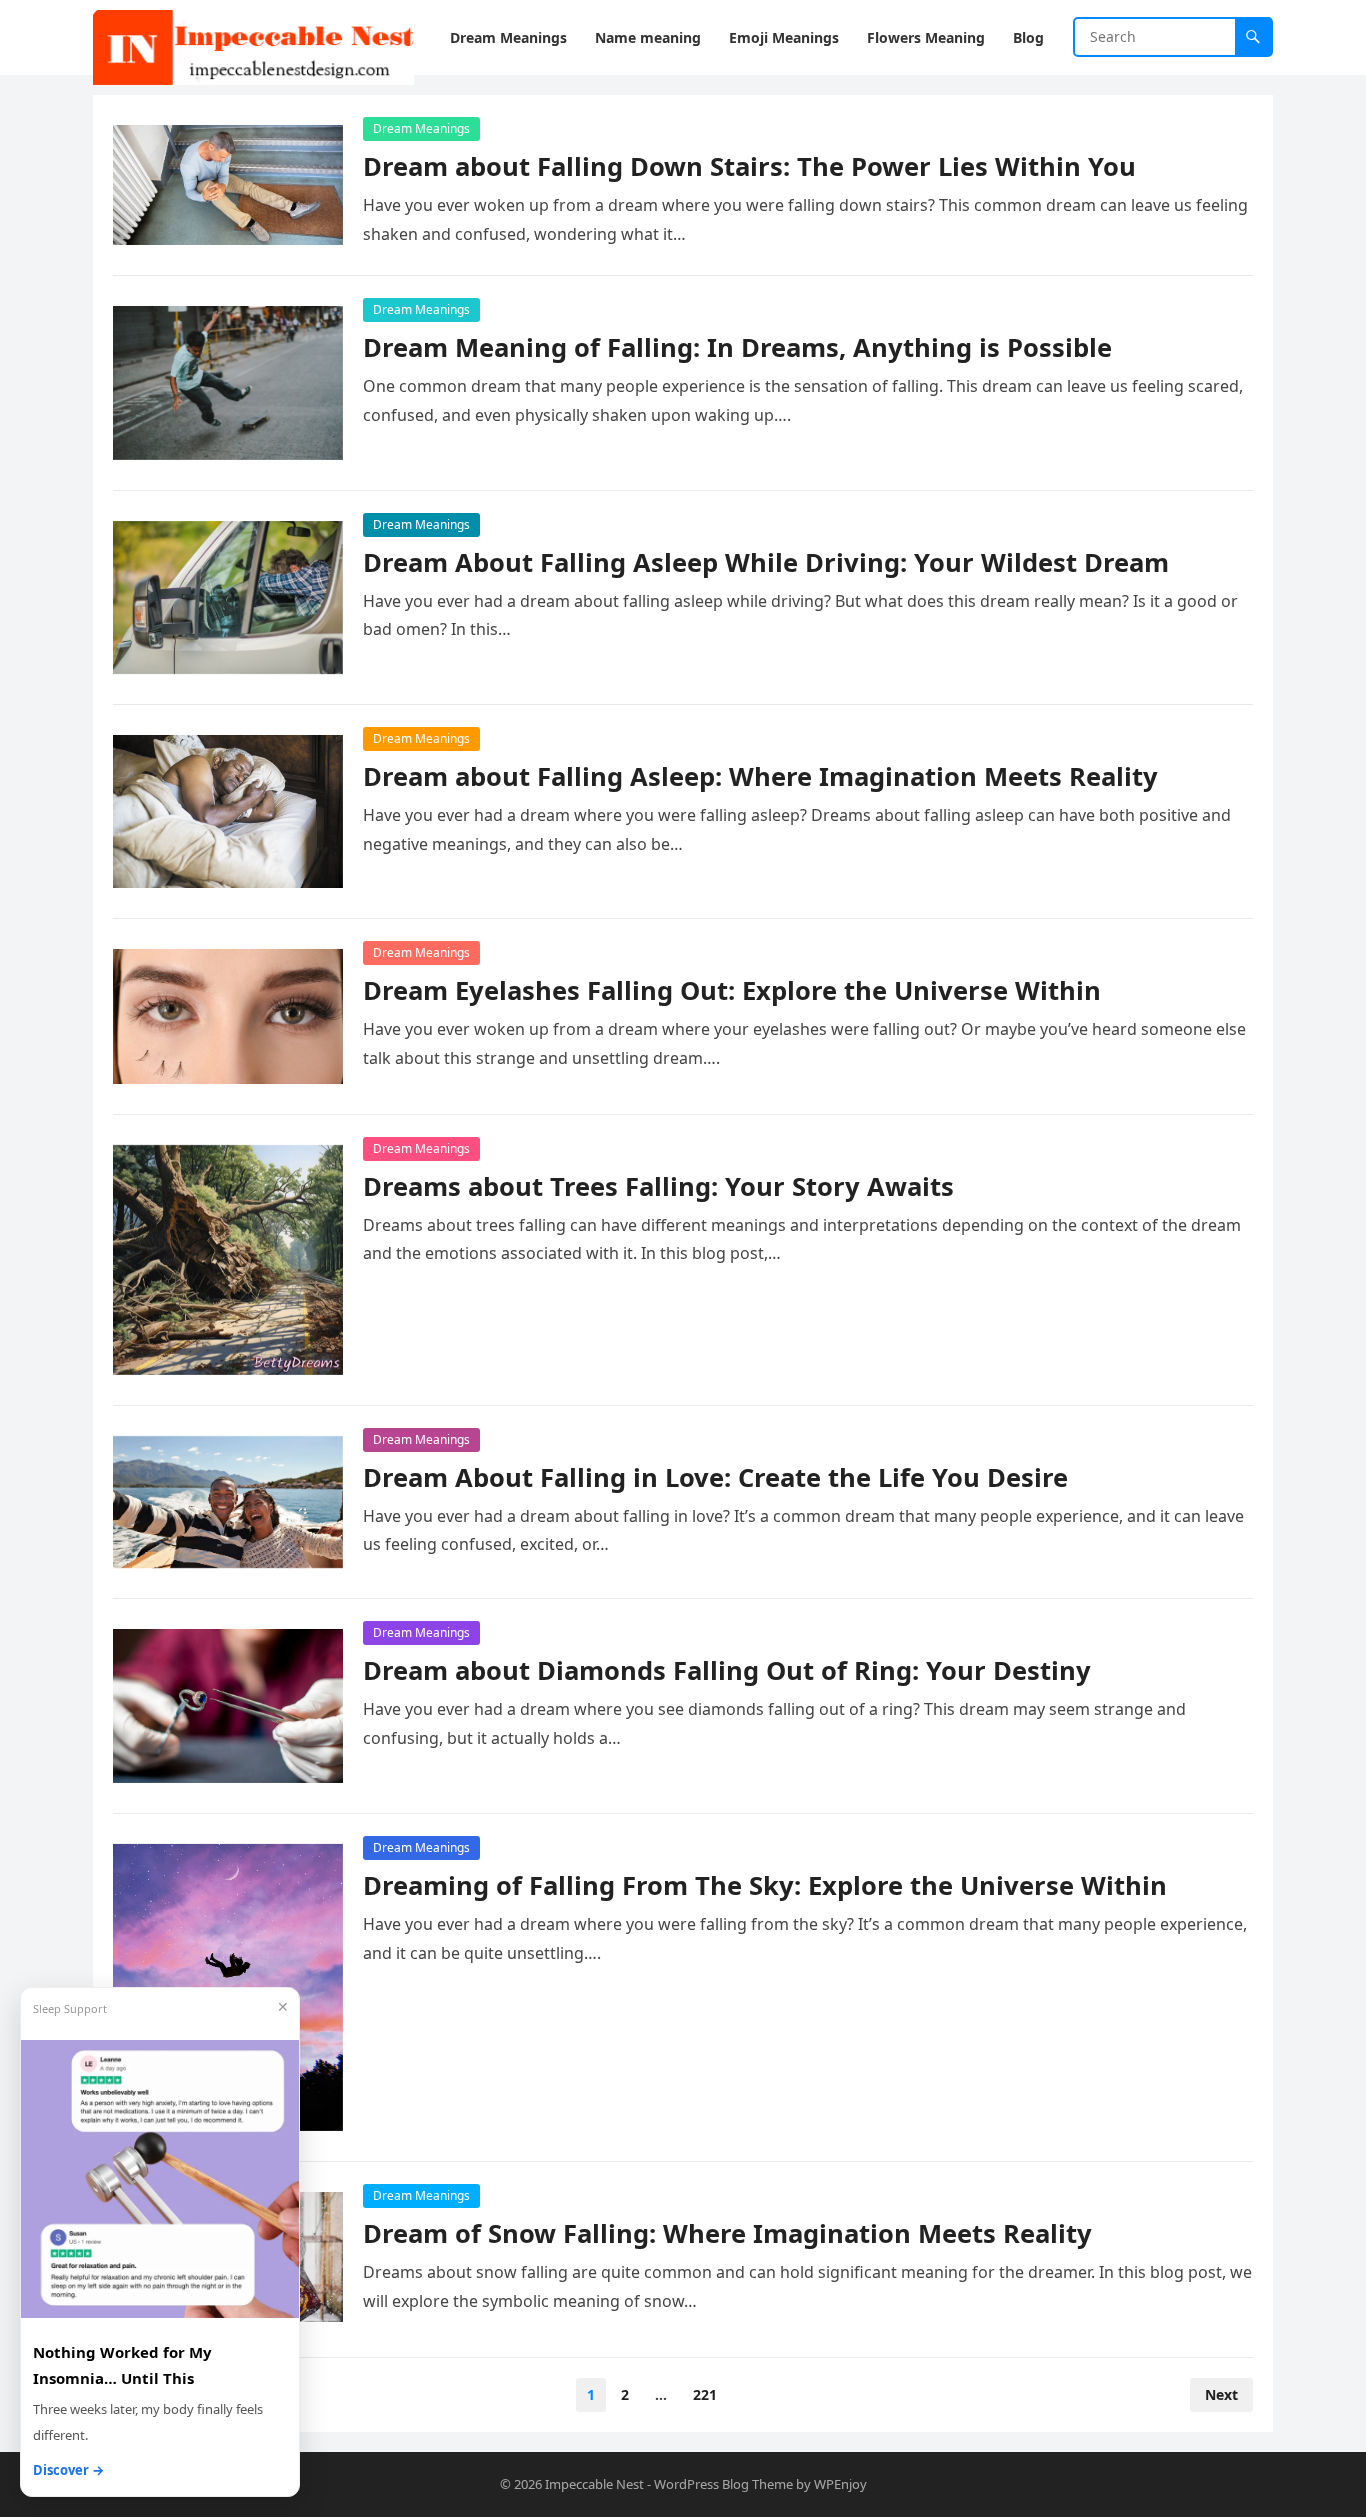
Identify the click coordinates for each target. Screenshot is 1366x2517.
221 (705, 2394)
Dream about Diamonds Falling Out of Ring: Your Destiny (727, 1670)
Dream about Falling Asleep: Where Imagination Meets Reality (760, 776)
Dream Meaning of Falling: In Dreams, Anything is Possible (737, 347)
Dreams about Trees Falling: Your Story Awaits (658, 1186)
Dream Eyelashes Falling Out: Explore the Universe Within (732, 990)
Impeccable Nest (594, 2484)
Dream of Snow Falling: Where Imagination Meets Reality (727, 2233)
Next (1221, 2394)
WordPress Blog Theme (723, 2484)
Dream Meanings (421, 128)
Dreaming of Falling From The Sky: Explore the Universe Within (765, 1885)
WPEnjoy (840, 2484)
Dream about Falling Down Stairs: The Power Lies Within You (749, 166)
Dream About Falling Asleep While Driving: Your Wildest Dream (766, 562)
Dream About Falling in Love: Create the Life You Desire (715, 1477)
